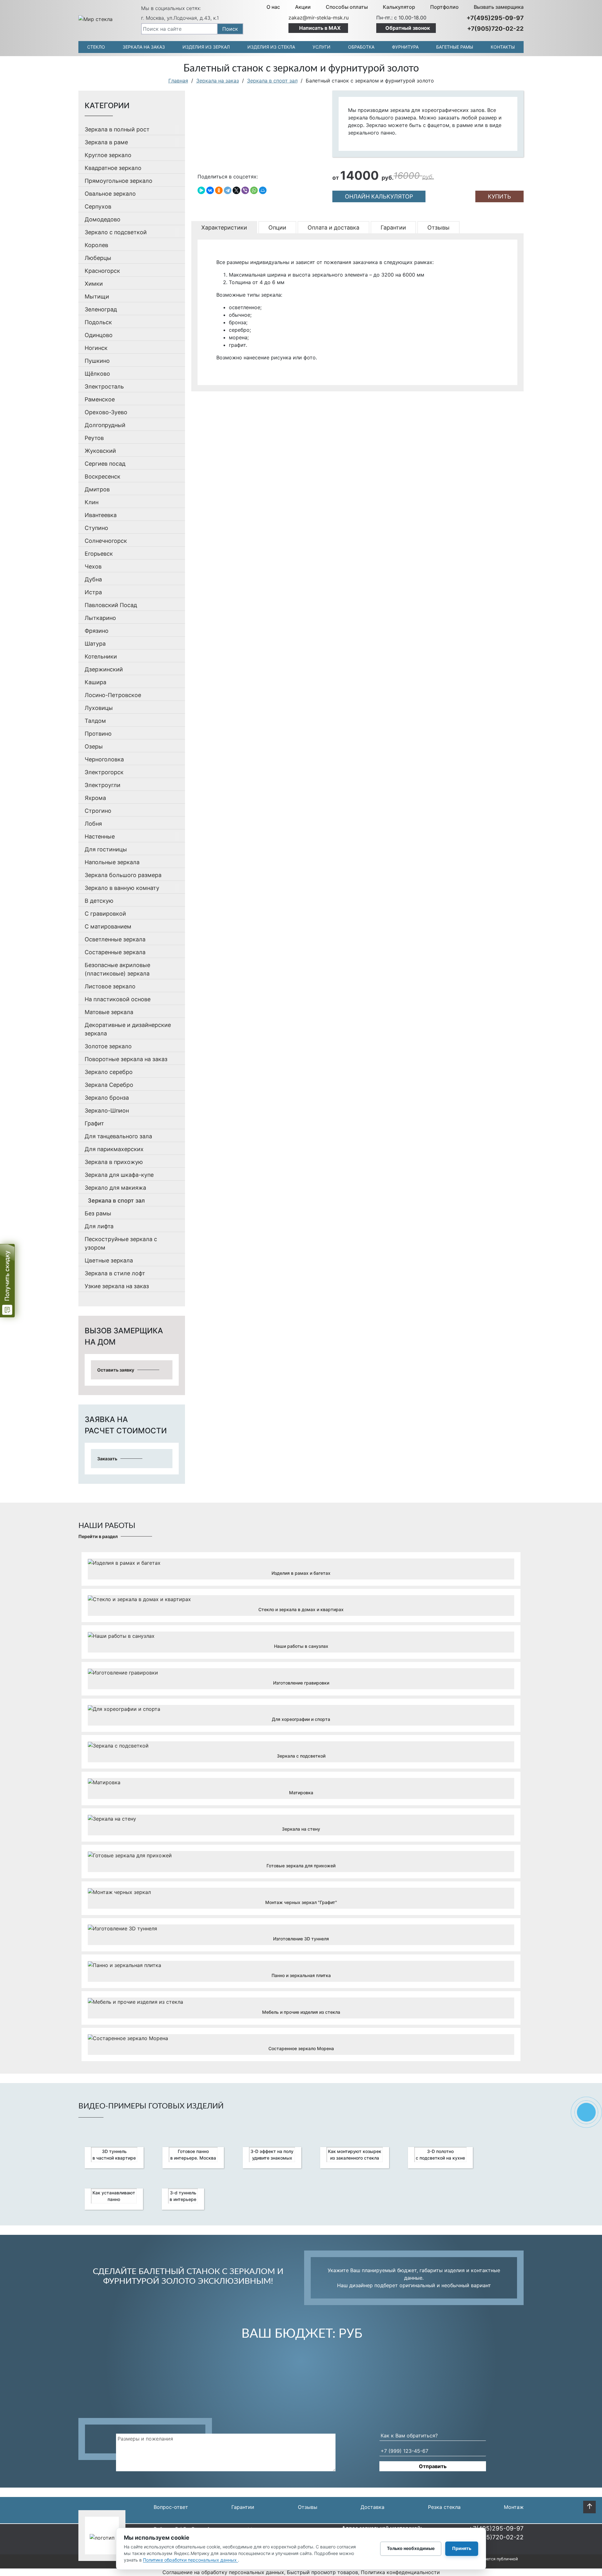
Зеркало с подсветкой (116, 232)
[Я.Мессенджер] (201, 190)
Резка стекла (444, 2507)
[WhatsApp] (254, 190)
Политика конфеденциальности (400, 2572)
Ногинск (96, 348)
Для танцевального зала (118, 1136)
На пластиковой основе (118, 999)
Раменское (100, 399)
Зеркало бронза (107, 1098)
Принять (462, 2548)
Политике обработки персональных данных (190, 2560)
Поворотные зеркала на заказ (126, 1059)
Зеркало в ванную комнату (122, 888)
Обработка (361, 47)
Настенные (100, 836)
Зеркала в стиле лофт (115, 1273)
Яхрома (95, 798)
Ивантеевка (101, 515)
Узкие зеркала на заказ (117, 1286)
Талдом (95, 721)
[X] (236, 190)
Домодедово (103, 219)
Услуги (322, 47)
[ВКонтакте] (210, 190)
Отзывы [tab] (438, 227)
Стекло (96, 47)
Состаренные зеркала (115, 952)
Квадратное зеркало (113, 168)
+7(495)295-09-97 (495, 18)
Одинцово (99, 335)
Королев (96, 245)
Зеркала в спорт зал (116, 1201)
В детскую (99, 901)
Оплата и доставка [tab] (333, 227)
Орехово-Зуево (106, 412)
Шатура (95, 644)
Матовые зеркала (109, 1012)
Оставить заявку (116, 1370)
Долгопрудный (105, 425)
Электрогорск (104, 772)
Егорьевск (99, 554)
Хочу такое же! (301, 1574)
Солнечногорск (106, 541)
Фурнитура (405, 47)
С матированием (108, 926)
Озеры (94, 746)
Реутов (94, 438)
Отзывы (308, 2507)
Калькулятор (399, 7)
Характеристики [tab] (224, 227)
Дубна (93, 579)
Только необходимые (411, 2548)
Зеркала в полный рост (117, 129)
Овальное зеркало (110, 194)
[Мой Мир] (263, 190)
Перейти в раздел (98, 1536)
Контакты (503, 47)
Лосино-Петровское (113, 695)
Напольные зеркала (112, 862)
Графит (94, 1123)
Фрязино (97, 631)
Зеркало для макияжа (115, 1188)
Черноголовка (104, 759)
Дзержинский (104, 669)
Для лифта (99, 1226)
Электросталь (104, 386)
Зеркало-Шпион (107, 1111)
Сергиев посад (105, 464)
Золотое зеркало (108, 1046)
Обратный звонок (408, 28)
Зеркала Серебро (109, 1085)
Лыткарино (100, 618)
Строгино (98, 811)
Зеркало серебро (109, 1072)
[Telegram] (228, 190)
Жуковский (100, 451)
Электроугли (103, 785)
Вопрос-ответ (171, 2507)
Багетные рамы (455, 47)
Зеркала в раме (106, 142)
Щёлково (97, 374)
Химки (94, 284)
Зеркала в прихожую (114, 1162)
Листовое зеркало (110, 986)
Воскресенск (103, 476)
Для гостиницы (106, 849)
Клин (92, 502)
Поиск (230, 29)
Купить (499, 196)
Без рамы (98, 1213)
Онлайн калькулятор (379, 196)
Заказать (107, 1459)
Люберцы (98, 258)
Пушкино (97, 361)
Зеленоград (101, 309)
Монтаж (514, 2507)
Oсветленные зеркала (115, 939)
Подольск (98, 322)
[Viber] (245, 190)
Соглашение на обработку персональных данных (223, 2572)
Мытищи (97, 296)
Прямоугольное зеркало (119, 181)
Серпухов (98, 206)
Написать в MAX (320, 28)
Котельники (101, 656)
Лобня (93, 824)
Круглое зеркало (108, 155)
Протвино (98, 734)
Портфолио (444, 7)
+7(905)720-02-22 (495, 29)
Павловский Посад (111, 605)
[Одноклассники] (219, 190)
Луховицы (99, 708)
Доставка (372, 2507)
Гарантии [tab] (393, 227)
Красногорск (102, 271)
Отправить (433, 2466)
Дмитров (97, 489)
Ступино (96, 528)
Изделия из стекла (271, 47)
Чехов (93, 566)
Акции (303, 7)
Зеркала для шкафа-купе (119, 1175)
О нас (273, 7)
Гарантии (243, 2507)
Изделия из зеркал (206, 47)
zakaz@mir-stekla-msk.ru (319, 18)
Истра (93, 592)
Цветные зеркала (109, 1260)
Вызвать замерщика (499, 7)
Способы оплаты (347, 7)
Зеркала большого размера (123, 875)
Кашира (95, 682)
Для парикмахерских (114, 1149)
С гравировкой (105, 914)
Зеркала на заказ (144, 47)
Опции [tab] (277, 227)
